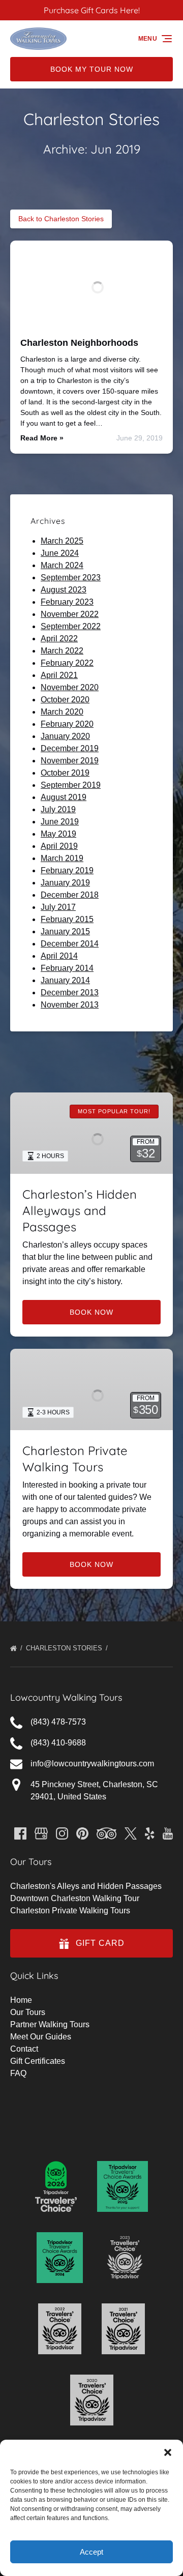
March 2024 (62, 565)
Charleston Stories (65, 1648)
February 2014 (67, 968)
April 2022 (59, 639)
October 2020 (65, 700)
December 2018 (70, 895)
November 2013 (70, 1005)
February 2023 (67, 602)
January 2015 (65, 931)
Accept (91, 2552)
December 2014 (70, 944)
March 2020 (62, 712)
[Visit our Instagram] (62, 1833)
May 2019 (58, 834)
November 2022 (70, 614)
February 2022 (67, 663)
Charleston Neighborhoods (79, 343)
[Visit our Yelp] (149, 1833)
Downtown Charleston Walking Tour (75, 1898)
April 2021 (59, 675)
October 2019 (65, 773)
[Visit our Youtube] (168, 1833)
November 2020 (70, 687)
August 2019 (64, 797)
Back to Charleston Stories (61, 219)
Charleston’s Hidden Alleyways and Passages (80, 1210)
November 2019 (70, 761)
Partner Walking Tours (50, 2024)
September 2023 (71, 578)
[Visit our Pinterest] (82, 1833)
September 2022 (71, 626)
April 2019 (59, 846)
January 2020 (65, 736)
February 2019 (67, 870)
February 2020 (67, 724)
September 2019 (71, 785)
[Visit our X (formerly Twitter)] (131, 1833)
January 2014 (65, 980)
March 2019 (62, 858)
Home (21, 2000)
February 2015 (67, 919)
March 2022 (62, 651)
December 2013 (70, 993)
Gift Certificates (38, 2061)
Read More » (42, 438)
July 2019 (58, 809)
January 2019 (65, 883)
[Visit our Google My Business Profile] (41, 1833)
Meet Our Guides (41, 2037)
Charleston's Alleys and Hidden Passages (86, 1886)
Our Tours (28, 2012)
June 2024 (60, 553)
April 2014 (59, 956)
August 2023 (64, 590)
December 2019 (70, 748)
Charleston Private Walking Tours (70, 1911)
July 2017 (58, 907)
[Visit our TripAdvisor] (106, 1833)
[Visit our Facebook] (20, 1833)
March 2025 (62, 541)
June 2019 (60, 822)
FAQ (18, 2073)
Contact (24, 2049)
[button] (168, 2452)
